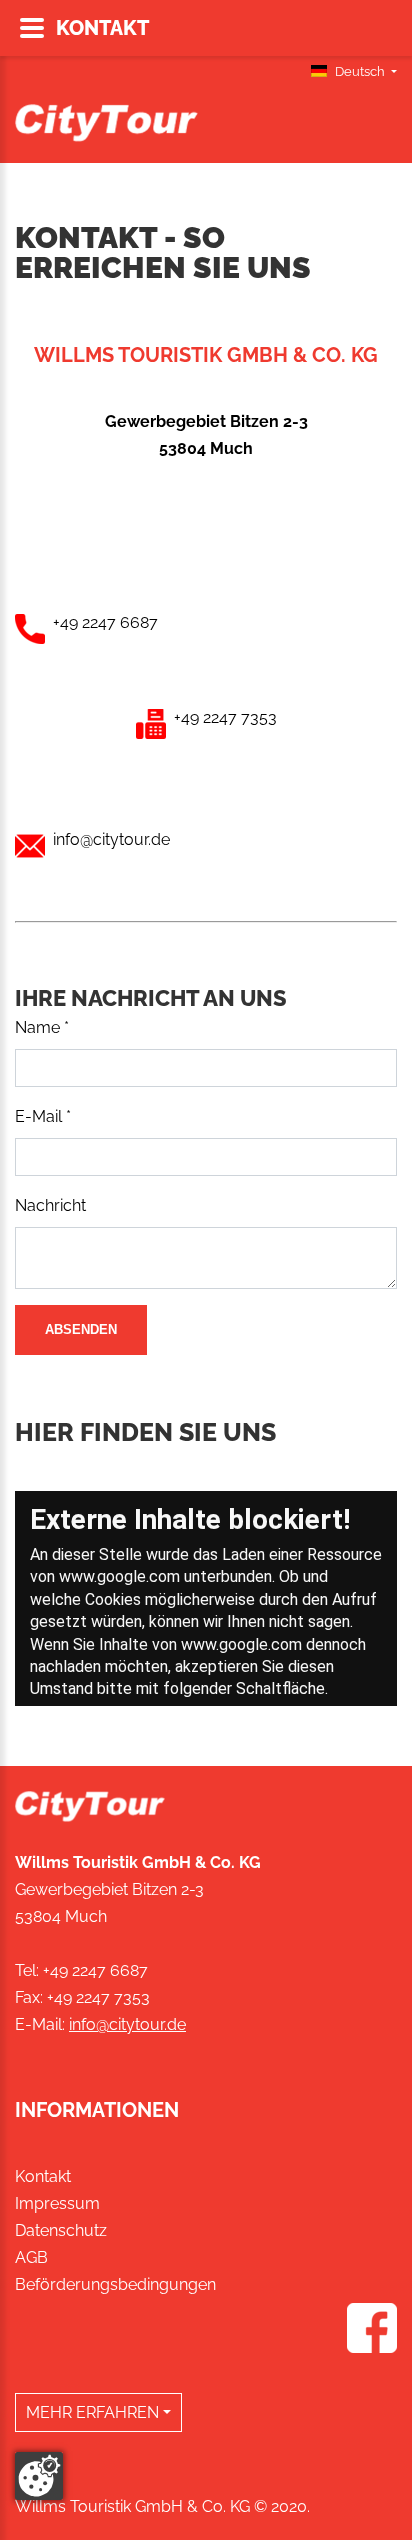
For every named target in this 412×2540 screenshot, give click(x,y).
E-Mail (43, 1116)
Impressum (57, 2203)
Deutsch (360, 71)
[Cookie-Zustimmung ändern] (39, 2476)
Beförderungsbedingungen (115, 2284)
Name (42, 1027)
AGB (31, 2257)
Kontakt (43, 2176)
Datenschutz (61, 2230)
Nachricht (50, 1205)
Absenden (81, 1329)
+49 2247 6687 (95, 1970)
